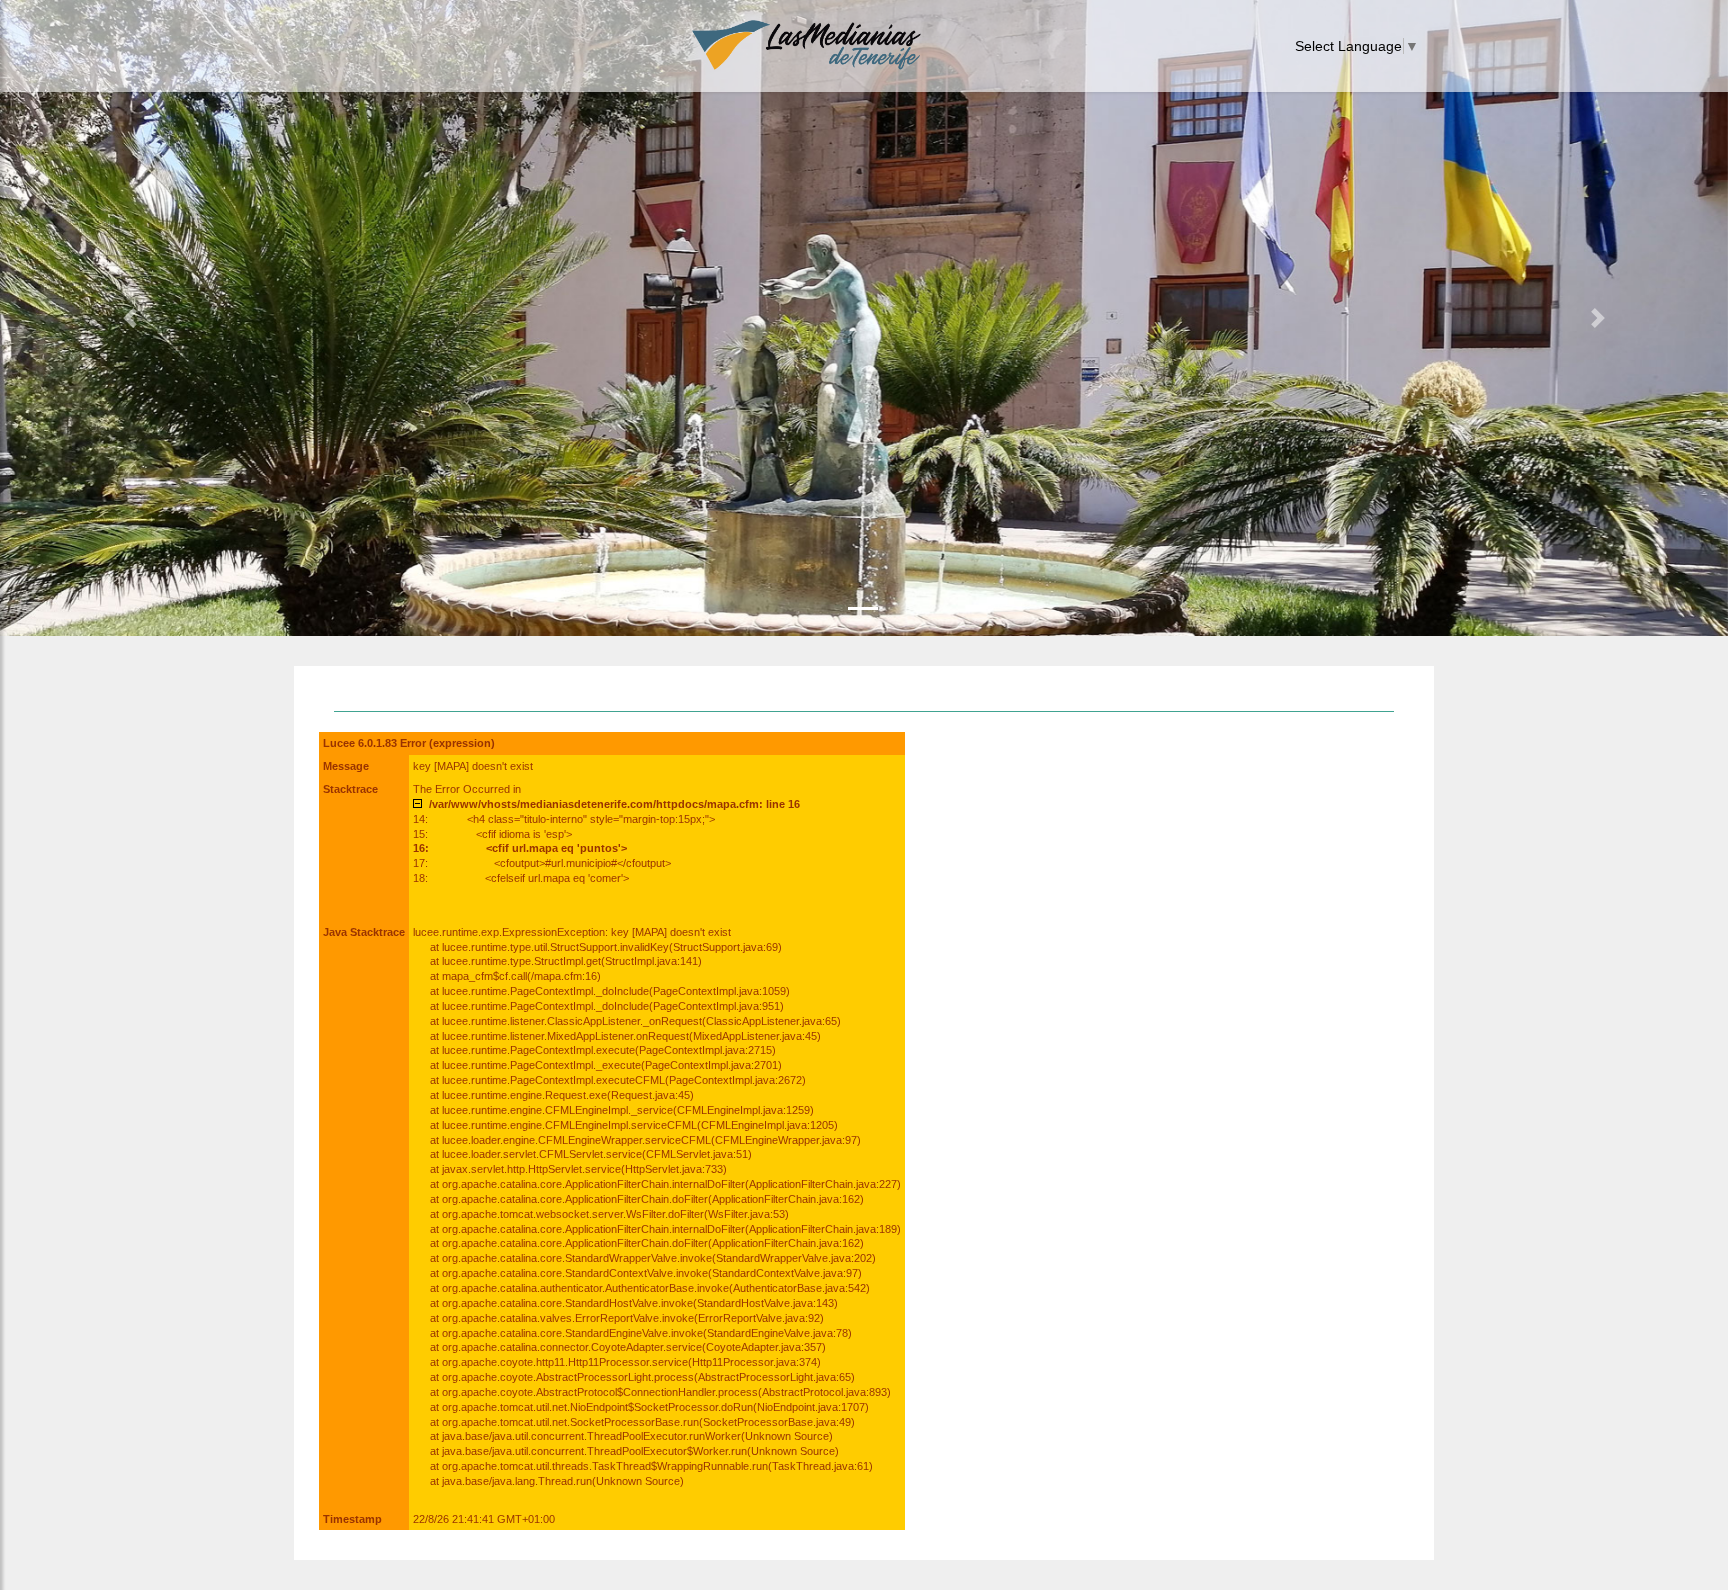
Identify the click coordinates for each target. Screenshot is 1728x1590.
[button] (129, 318)
